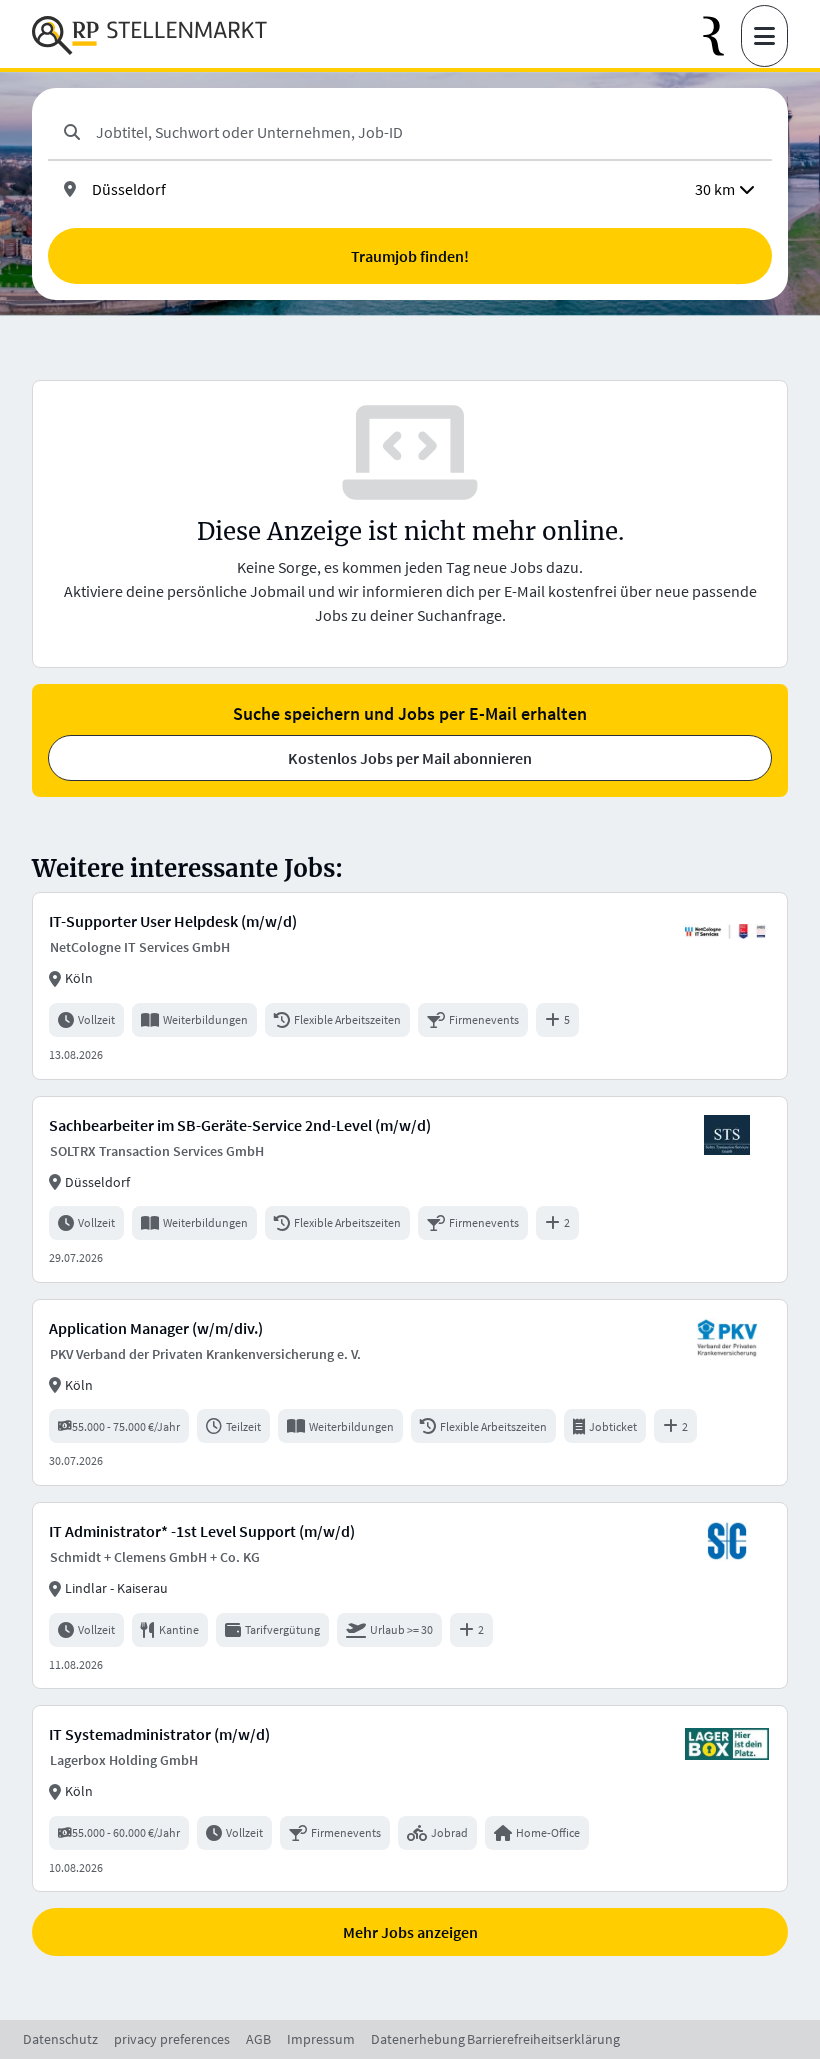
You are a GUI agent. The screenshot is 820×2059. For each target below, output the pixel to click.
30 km (715, 189)
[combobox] (426, 132)
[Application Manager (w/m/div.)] (410, 1392)
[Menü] (764, 36)
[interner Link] (149, 36)
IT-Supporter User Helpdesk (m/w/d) (173, 921)
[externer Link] (722, 36)
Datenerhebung (418, 2039)
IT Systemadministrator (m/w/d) (159, 1734)
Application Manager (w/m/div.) (156, 1328)
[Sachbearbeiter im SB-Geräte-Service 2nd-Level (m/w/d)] (410, 1189)
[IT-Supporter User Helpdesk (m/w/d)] (410, 985)
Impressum (321, 2039)
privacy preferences (172, 2039)
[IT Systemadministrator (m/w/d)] (410, 1798)
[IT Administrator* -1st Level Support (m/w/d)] (410, 1595)
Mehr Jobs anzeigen (410, 1932)
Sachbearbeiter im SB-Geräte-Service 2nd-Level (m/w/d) (240, 1125)
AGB (258, 2039)
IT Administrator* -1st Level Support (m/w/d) (202, 1531)
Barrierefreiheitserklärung (543, 2039)
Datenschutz (60, 2039)
